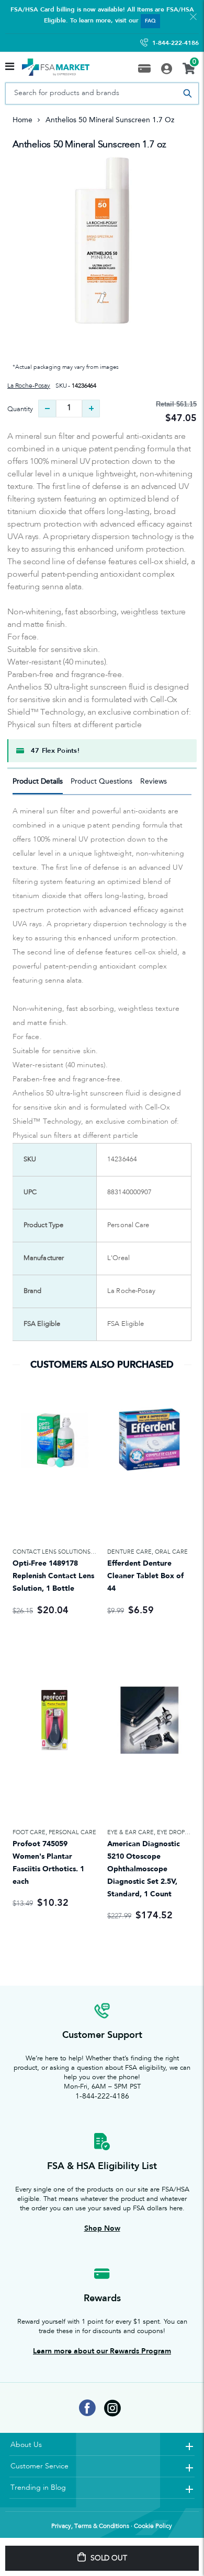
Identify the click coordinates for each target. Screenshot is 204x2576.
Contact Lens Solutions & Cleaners (70, 1552)
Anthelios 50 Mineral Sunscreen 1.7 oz (89, 145)
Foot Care (29, 1832)
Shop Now (102, 2228)
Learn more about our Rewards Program (102, 2351)
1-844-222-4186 (175, 43)
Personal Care (72, 1832)
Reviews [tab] (154, 781)
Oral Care (171, 1552)
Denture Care (129, 1552)
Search (187, 94)
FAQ (150, 21)
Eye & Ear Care (131, 1832)
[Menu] (10, 67)
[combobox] (102, 94)
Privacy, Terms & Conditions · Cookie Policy (112, 2526)
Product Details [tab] (38, 781)
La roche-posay (29, 386)
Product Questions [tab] (101, 781)
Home (22, 120)
